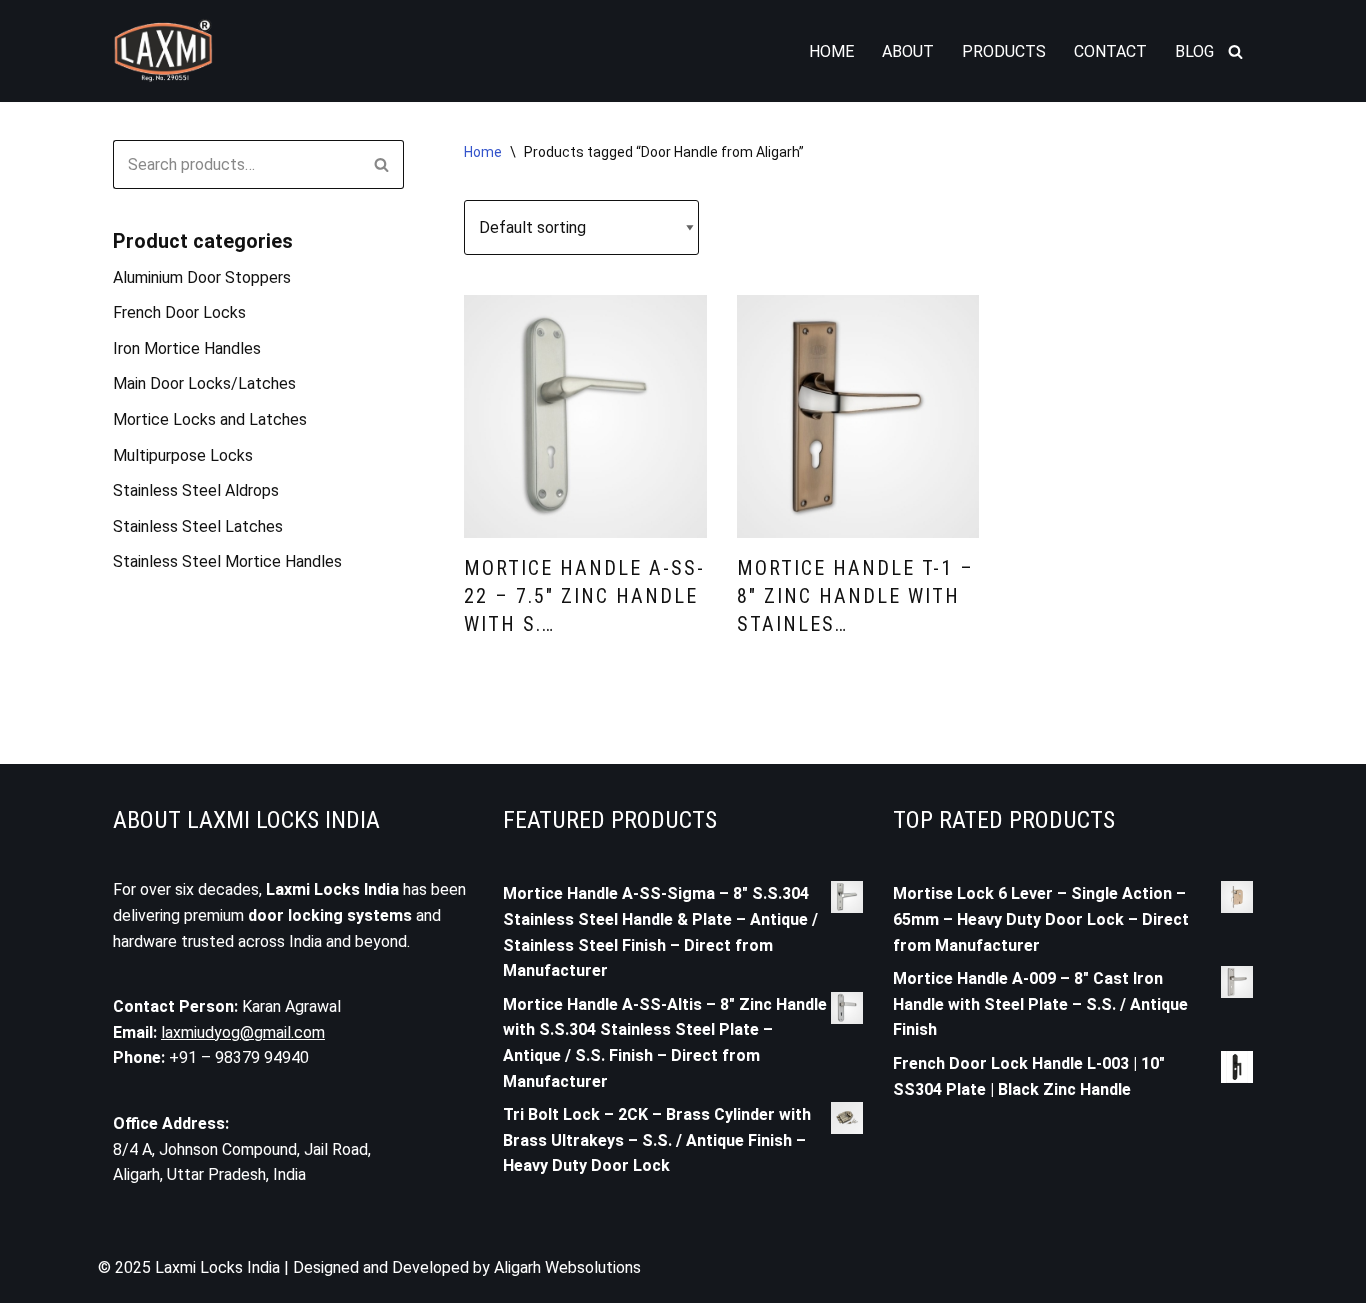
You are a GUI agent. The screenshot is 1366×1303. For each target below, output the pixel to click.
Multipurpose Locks (183, 455)
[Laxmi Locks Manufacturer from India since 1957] (163, 51)
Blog (1194, 51)
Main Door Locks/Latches (204, 383)
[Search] (1235, 51)
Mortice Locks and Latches (210, 419)
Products (1004, 51)
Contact (1110, 51)
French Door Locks (179, 312)
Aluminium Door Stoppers (202, 277)
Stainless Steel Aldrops (196, 490)
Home (831, 51)
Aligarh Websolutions (567, 1267)
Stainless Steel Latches (198, 526)
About (908, 51)
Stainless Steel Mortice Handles (227, 561)
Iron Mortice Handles (187, 348)
